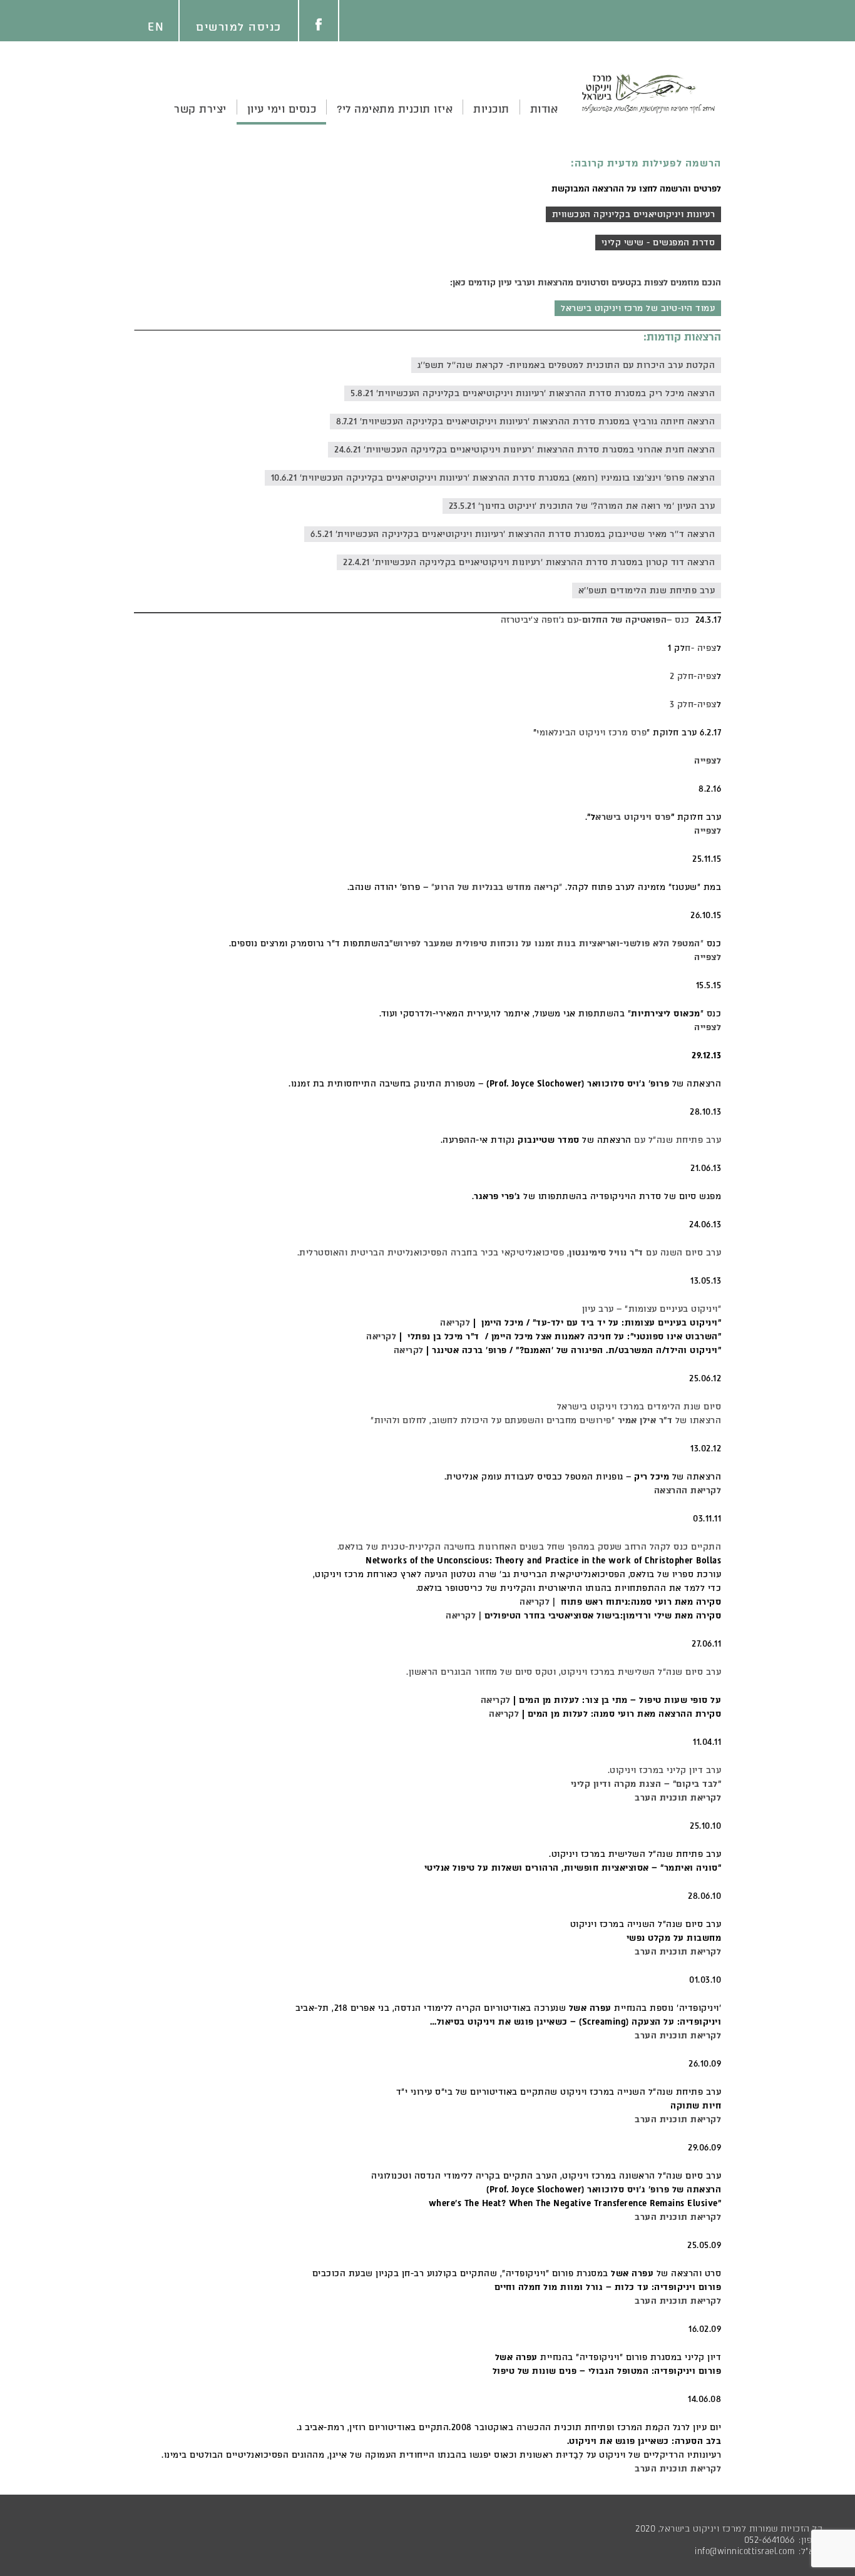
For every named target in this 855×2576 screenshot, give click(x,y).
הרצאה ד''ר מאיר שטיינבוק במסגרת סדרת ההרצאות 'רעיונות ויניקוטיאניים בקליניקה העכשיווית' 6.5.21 (513, 534)
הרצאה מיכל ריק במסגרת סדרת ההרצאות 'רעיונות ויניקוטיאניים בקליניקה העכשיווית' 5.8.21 (533, 393)
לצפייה (708, 957)
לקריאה (455, 1323)
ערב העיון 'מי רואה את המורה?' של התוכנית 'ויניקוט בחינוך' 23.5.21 (582, 506)
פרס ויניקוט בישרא (633, 817)
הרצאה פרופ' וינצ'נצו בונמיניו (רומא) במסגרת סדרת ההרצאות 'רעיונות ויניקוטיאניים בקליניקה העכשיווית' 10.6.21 (493, 478)
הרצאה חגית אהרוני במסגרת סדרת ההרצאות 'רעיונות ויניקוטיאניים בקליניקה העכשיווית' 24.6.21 (525, 450)
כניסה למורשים (239, 27)
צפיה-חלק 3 (693, 704)
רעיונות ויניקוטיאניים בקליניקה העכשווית (634, 214)
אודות (544, 109)
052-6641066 (770, 2540)
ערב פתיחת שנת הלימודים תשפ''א (647, 590)
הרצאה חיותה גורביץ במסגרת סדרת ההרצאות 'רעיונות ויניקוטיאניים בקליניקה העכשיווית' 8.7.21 (525, 422)
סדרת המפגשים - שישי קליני (658, 243)
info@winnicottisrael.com (745, 2551)
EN (156, 27)
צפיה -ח (701, 648)
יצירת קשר (200, 109)
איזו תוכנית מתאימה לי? (395, 109)
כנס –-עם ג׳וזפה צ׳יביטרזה (595, 620)
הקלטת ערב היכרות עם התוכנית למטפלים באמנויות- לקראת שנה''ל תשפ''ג (566, 365)
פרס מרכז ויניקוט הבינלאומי (591, 733)
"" (499, 887)
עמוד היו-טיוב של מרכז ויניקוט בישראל (638, 308)
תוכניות (491, 109)
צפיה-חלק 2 (693, 676)
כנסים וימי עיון (282, 109)
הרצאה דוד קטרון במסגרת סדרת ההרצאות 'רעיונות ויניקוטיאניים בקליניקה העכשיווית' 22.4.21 (529, 562)
